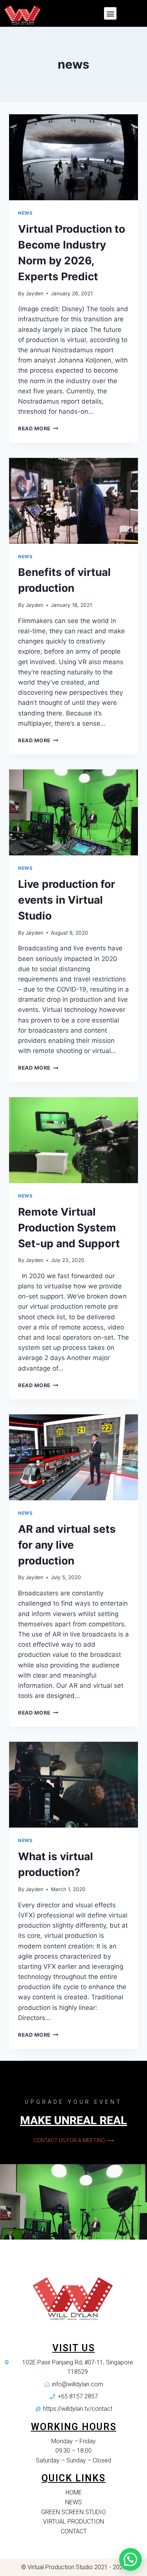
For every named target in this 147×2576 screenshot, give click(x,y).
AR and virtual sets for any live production (67, 1545)
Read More (34, 428)
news (25, 213)
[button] (110, 13)
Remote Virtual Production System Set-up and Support (69, 1228)
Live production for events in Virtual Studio (67, 900)
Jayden (34, 293)
